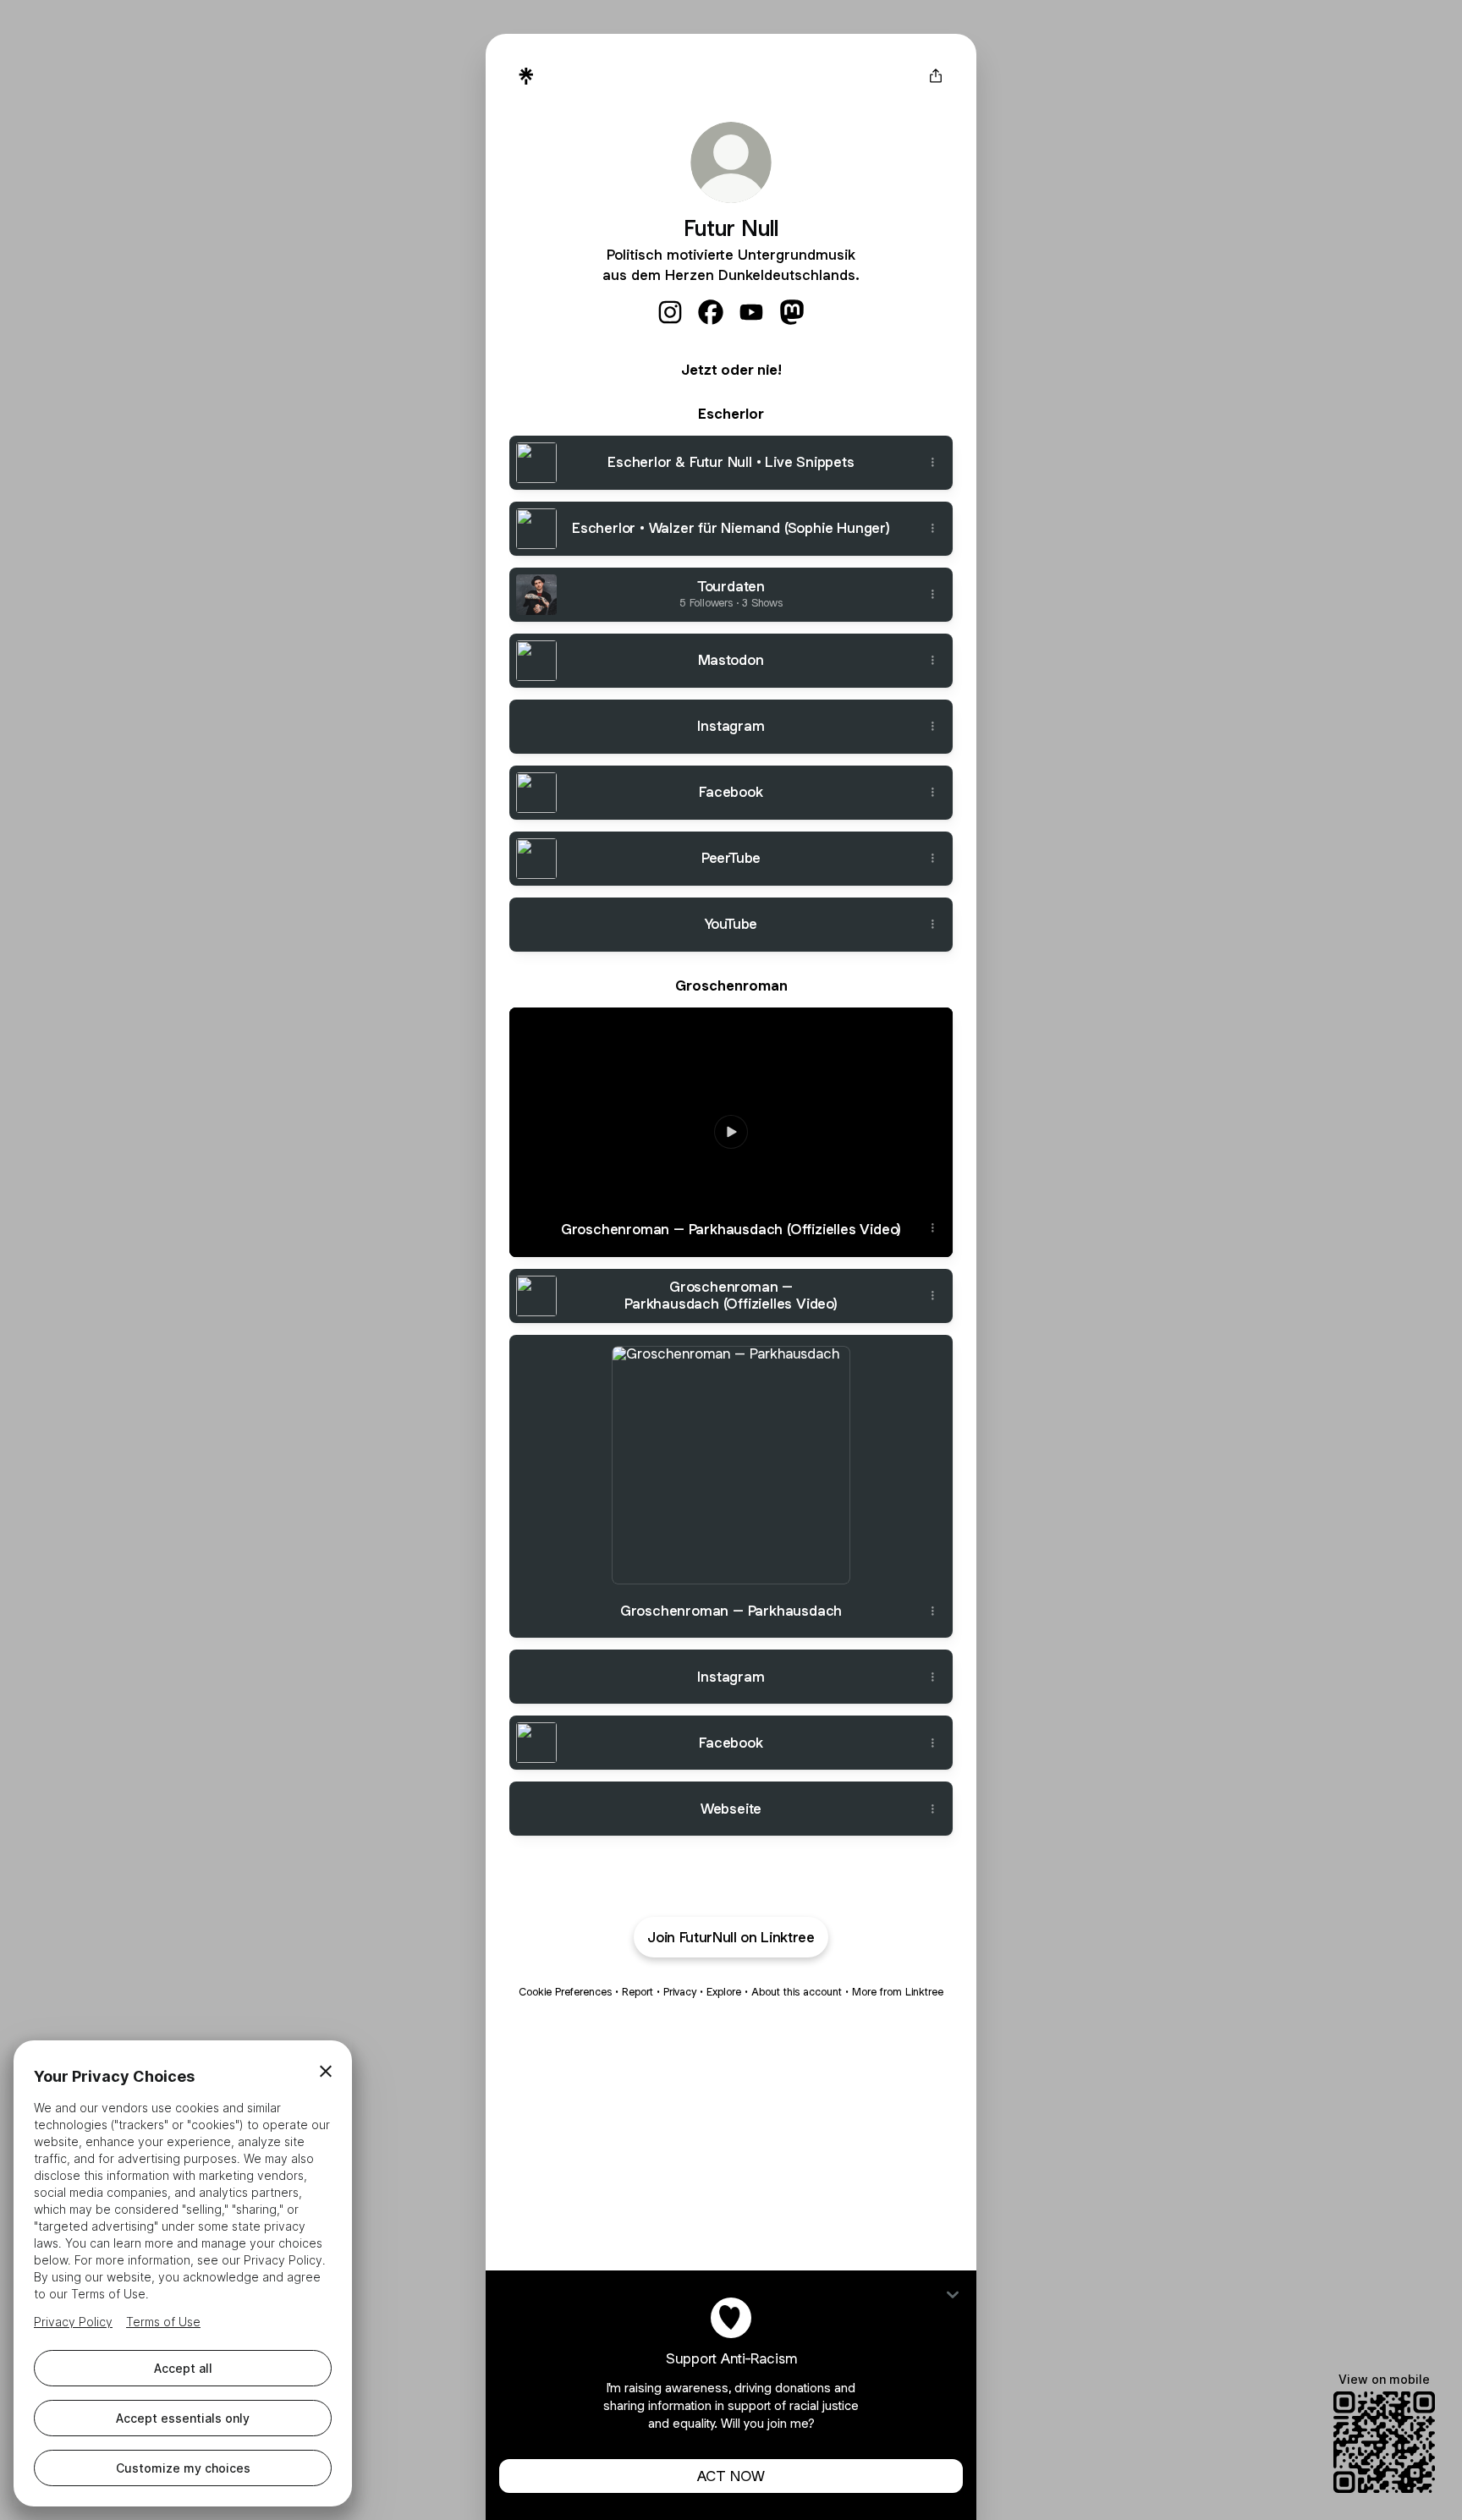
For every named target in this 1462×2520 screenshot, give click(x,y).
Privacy (680, 1992)
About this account (797, 1992)
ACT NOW (731, 2476)
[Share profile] (936, 76)
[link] (670, 312)
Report (638, 1992)
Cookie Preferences (565, 1992)
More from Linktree (898, 1992)
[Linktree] (526, 76)
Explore (724, 1992)
